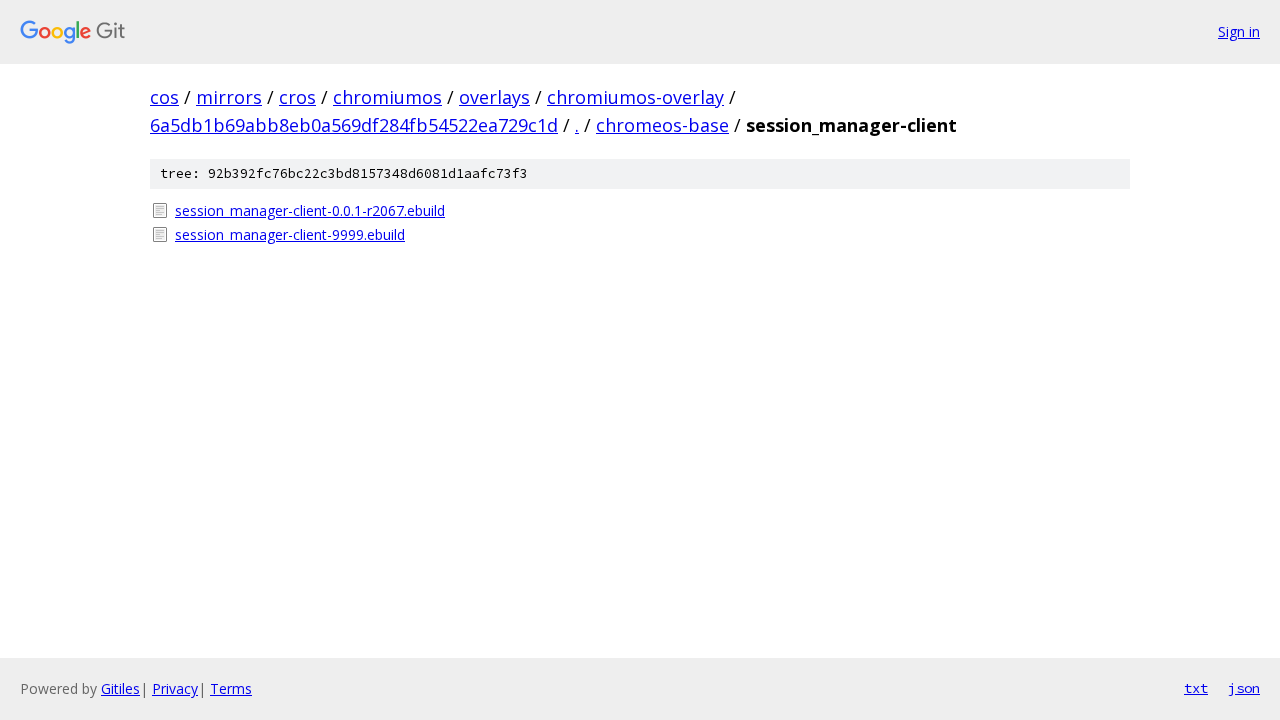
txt (1196, 688)
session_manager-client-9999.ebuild (290, 234)
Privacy (175, 688)
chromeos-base (662, 125)
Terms (231, 688)
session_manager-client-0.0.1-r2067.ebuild (310, 210)
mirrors (229, 97)
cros (297, 97)
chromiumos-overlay (635, 97)
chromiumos (387, 97)
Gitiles (120, 688)
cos (164, 97)
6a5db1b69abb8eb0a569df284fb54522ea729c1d (354, 125)
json (1244, 688)
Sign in (1239, 31)
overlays (494, 97)
